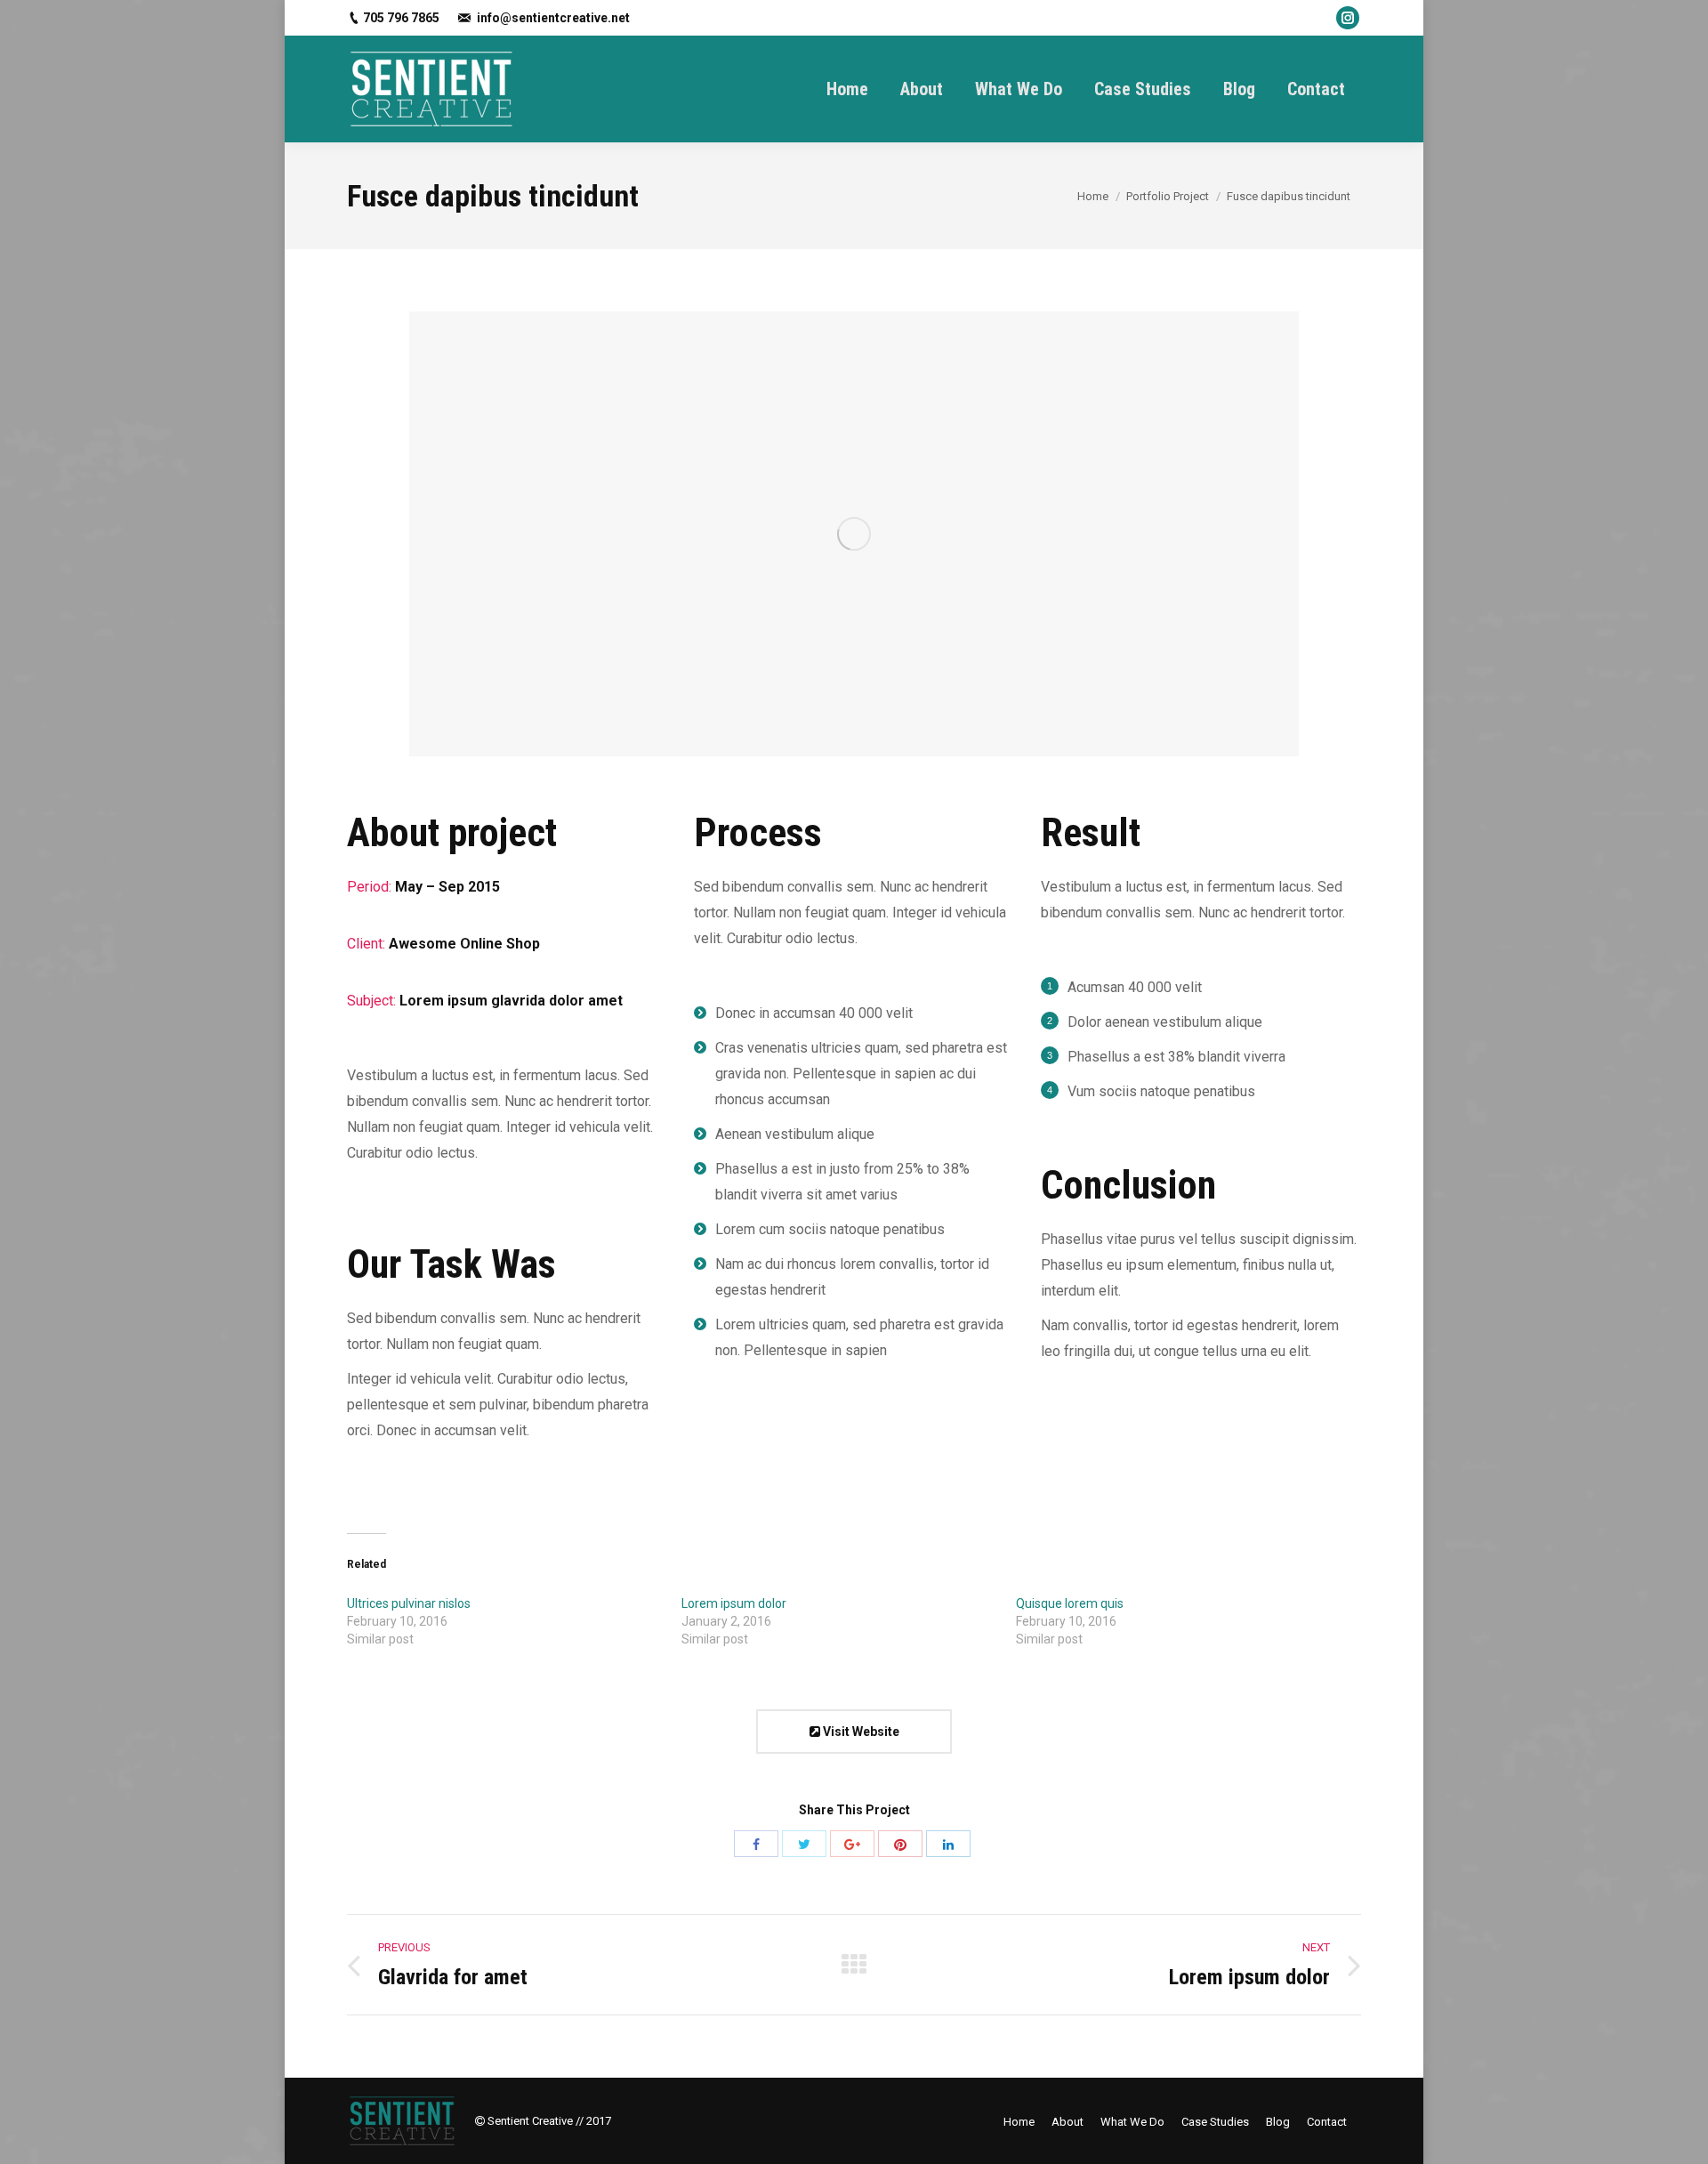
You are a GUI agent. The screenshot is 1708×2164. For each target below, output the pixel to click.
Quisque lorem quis (1070, 1603)
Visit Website (860, 1732)
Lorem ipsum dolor (734, 1603)
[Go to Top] (1680, 2136)
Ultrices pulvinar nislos (409, 1603)
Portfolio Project (1168, 196)
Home (1093, 196)
